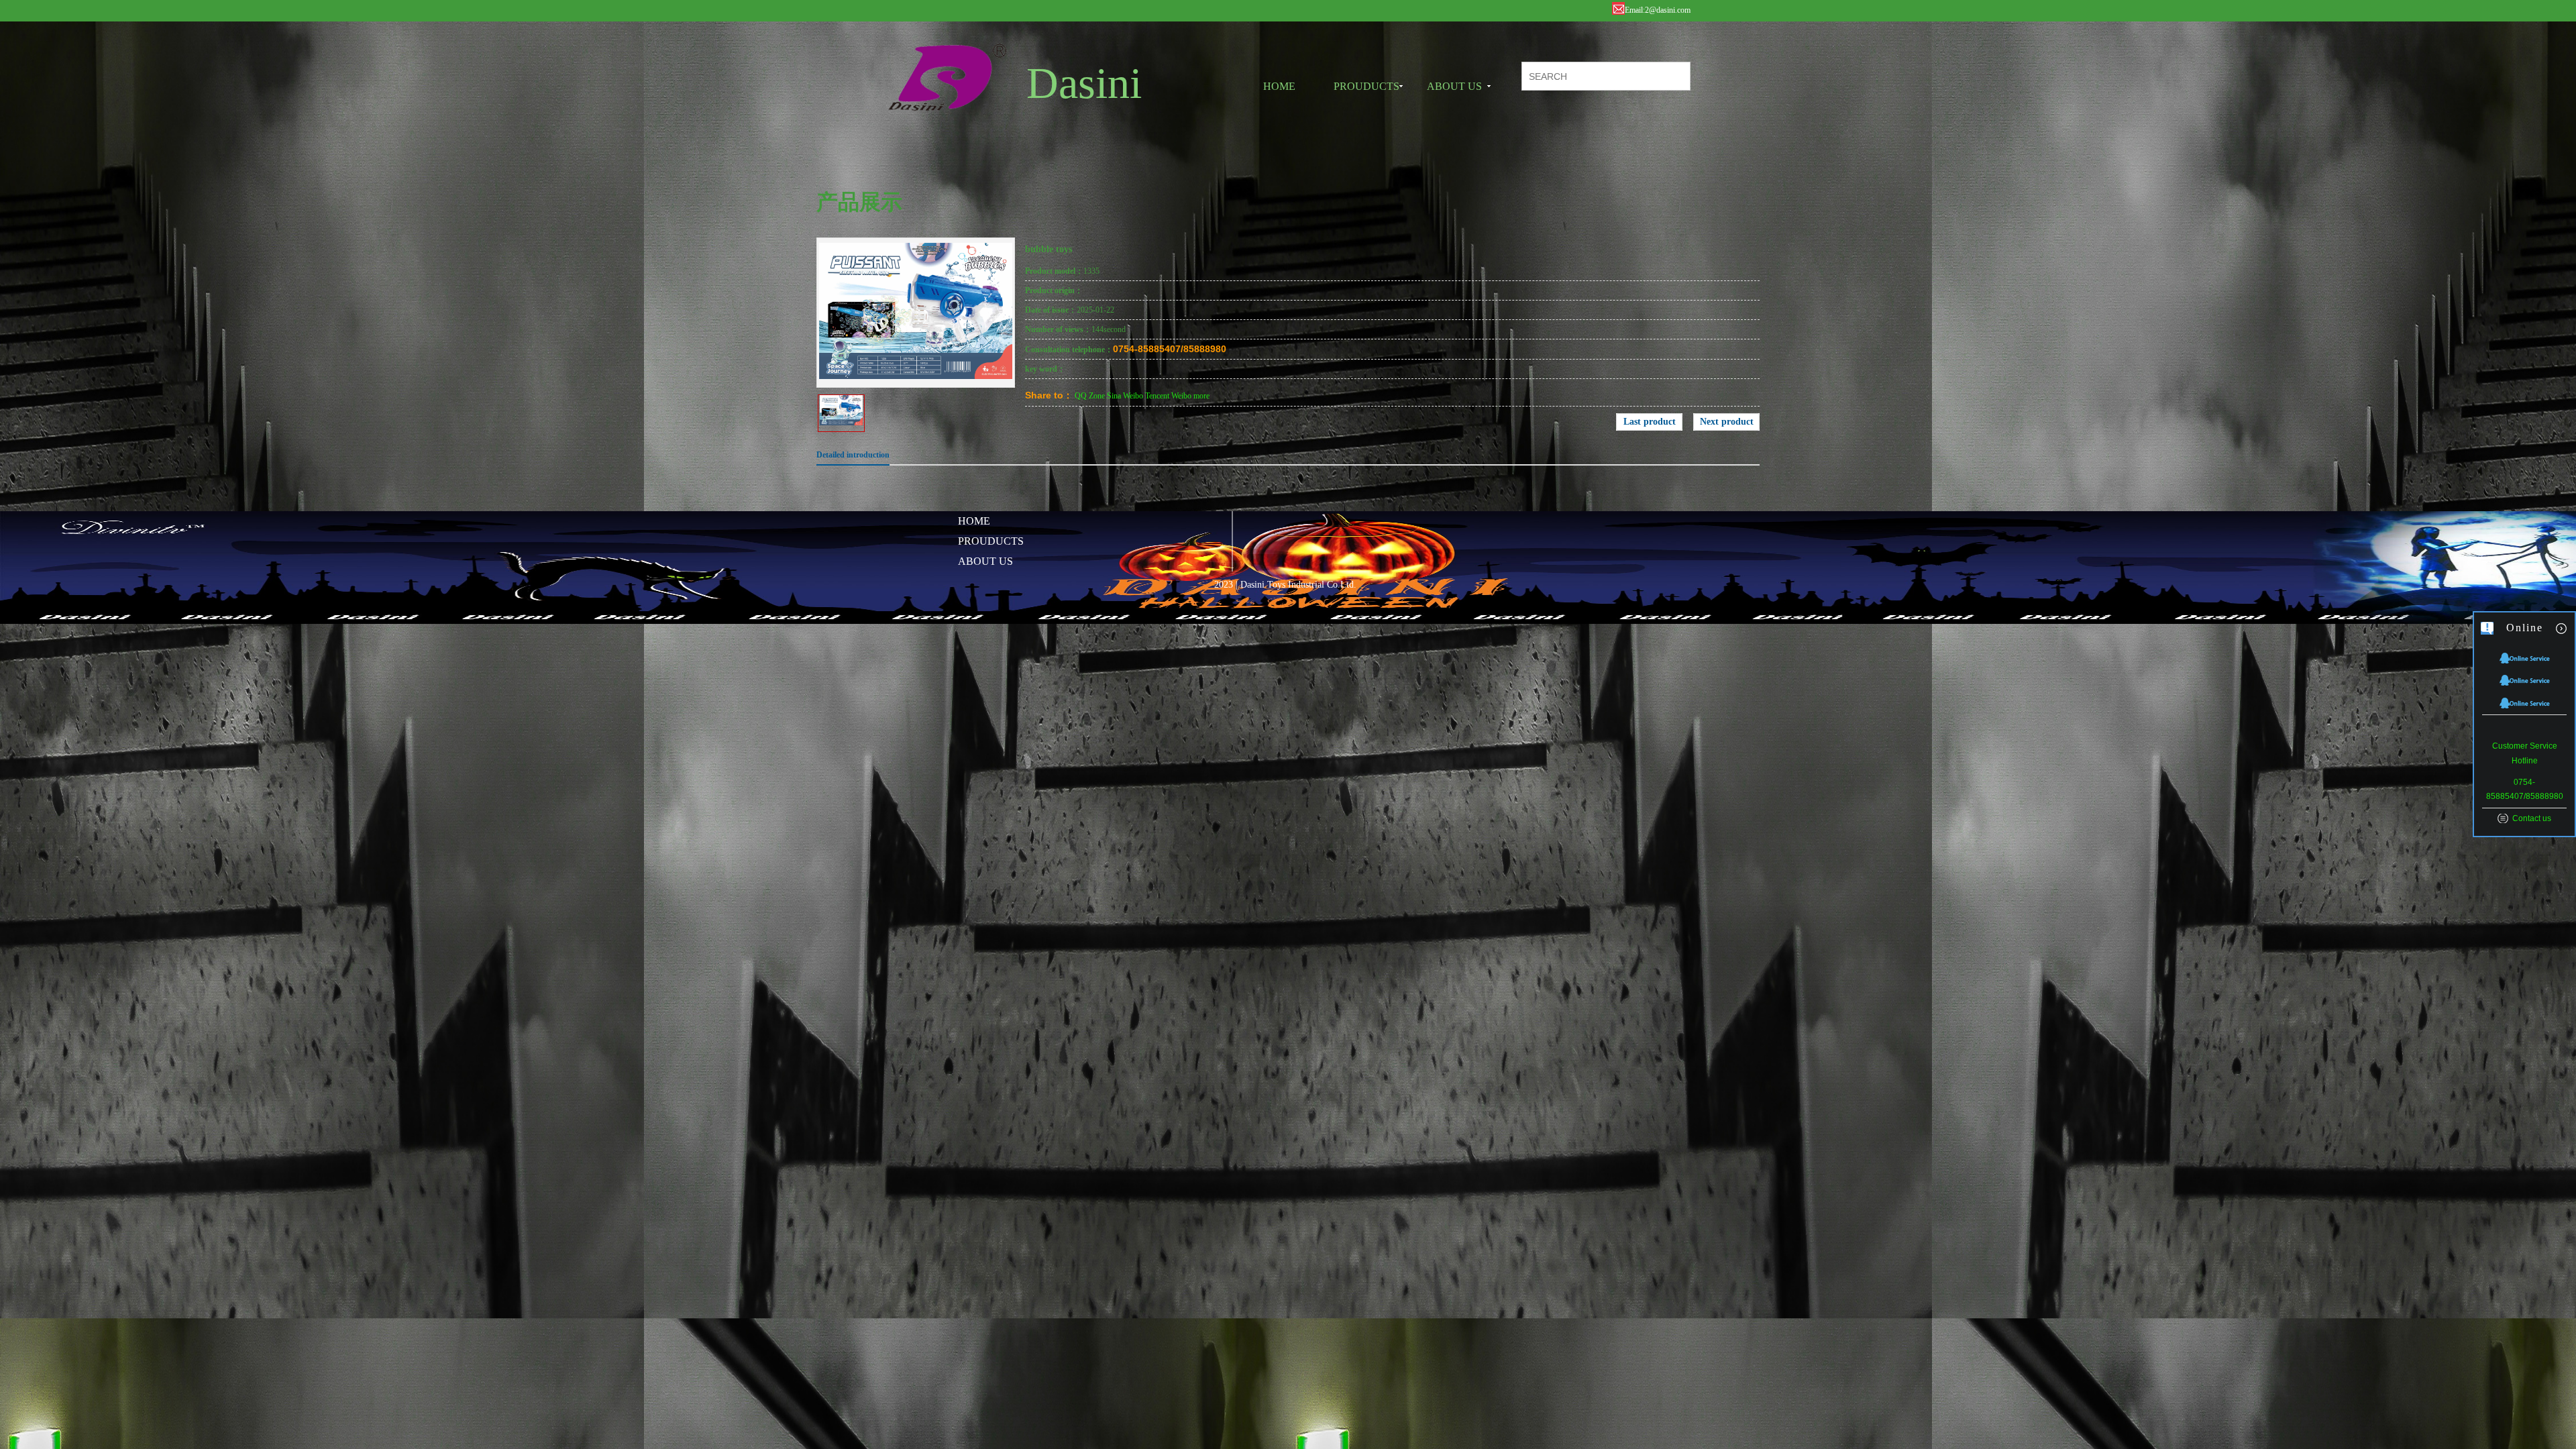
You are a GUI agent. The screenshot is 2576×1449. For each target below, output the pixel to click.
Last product (1650, 422)
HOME (1279, 86)
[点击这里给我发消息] (2525, 657)
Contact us (2532, 818)
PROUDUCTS (1366, 86)
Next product (1727, 422)
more (1201, 396)
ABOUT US (1454, 86)
